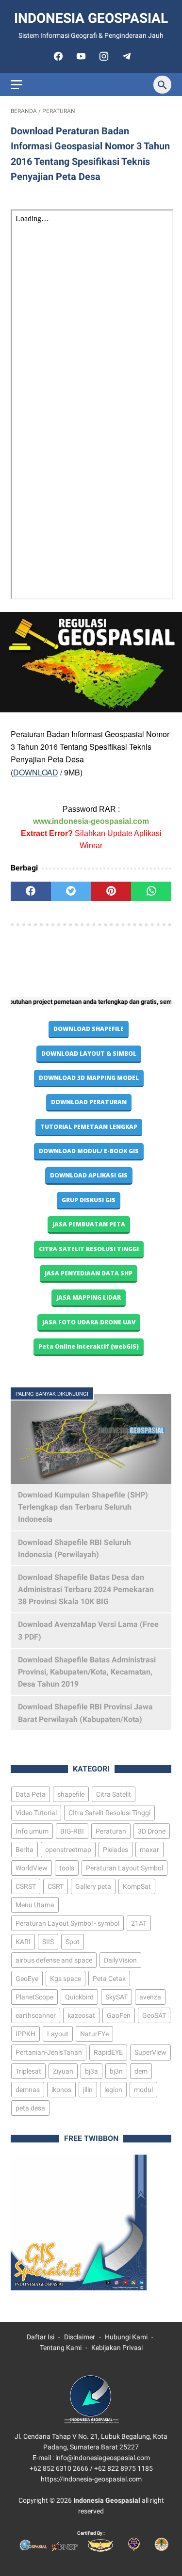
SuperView (150, 2052)
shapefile (71, 1794)
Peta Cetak (109, 1979)
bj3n (116, 2071)
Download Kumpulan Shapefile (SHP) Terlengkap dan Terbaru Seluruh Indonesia (83, 1507)
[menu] (17, 85)
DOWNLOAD (36, 772)
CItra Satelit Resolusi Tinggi (109, 1813)
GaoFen (119, 2015)
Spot (73, 1942)
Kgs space (66, 1979)
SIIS (48, 1942)
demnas (28, 2090)
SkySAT (116, 1997)
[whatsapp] (151, 891)
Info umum (32, 1831)
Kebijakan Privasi (117, 2348)
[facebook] (57, 56)
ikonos (61, 2090)
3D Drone (152, 1831)
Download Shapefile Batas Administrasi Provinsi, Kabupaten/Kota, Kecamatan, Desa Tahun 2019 (87, 1672)
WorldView (32, 1868)
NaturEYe (94, 2034)
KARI (23, 1942)
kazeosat (81, 2015)
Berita (25, 1850)
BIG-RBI (72, 1831)
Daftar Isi (41, 2337)
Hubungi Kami (126, 2337)
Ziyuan (63, 2071)
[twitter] (71, 891)
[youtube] (80, 56)
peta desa (30, 2108)
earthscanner (36, 2015)
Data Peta (31, 1794)
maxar (149, 1850)
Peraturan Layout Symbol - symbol (67, 1923)
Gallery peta (93, 1886)
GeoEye (27, 1979)
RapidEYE (108, 2052)
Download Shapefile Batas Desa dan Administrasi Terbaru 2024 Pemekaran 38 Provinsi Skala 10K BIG (86, 1589)
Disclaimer (80, 2337)
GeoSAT (154, 2015)
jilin (88, 2090)
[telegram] (125, 56)
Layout (58, 2034)
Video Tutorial (36, 1813)
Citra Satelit (114, 1794)
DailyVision (120, 1960)
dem (141, 2071)
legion (113, 2090)
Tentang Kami (61, 2348)
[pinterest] (111, 891)
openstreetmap (68, 1850)
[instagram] (103, 56)
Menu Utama (35, 1905)
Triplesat (28, 2071)
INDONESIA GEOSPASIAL (91, 18)
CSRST (26, 1886)
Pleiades (116, 1850)
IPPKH (25, 2034)
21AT (139, 1923)
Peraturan (111, 1831)
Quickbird (79, 1997)
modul (143, 2090)
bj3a (91, 2071)
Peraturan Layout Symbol (124, 1868)
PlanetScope (34, 1997)
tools (67, 1868)
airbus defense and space (54, 1960)
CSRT (56, 1886)
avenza (150, 1997)
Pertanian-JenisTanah (49, 2052)
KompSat (137, 1886)
